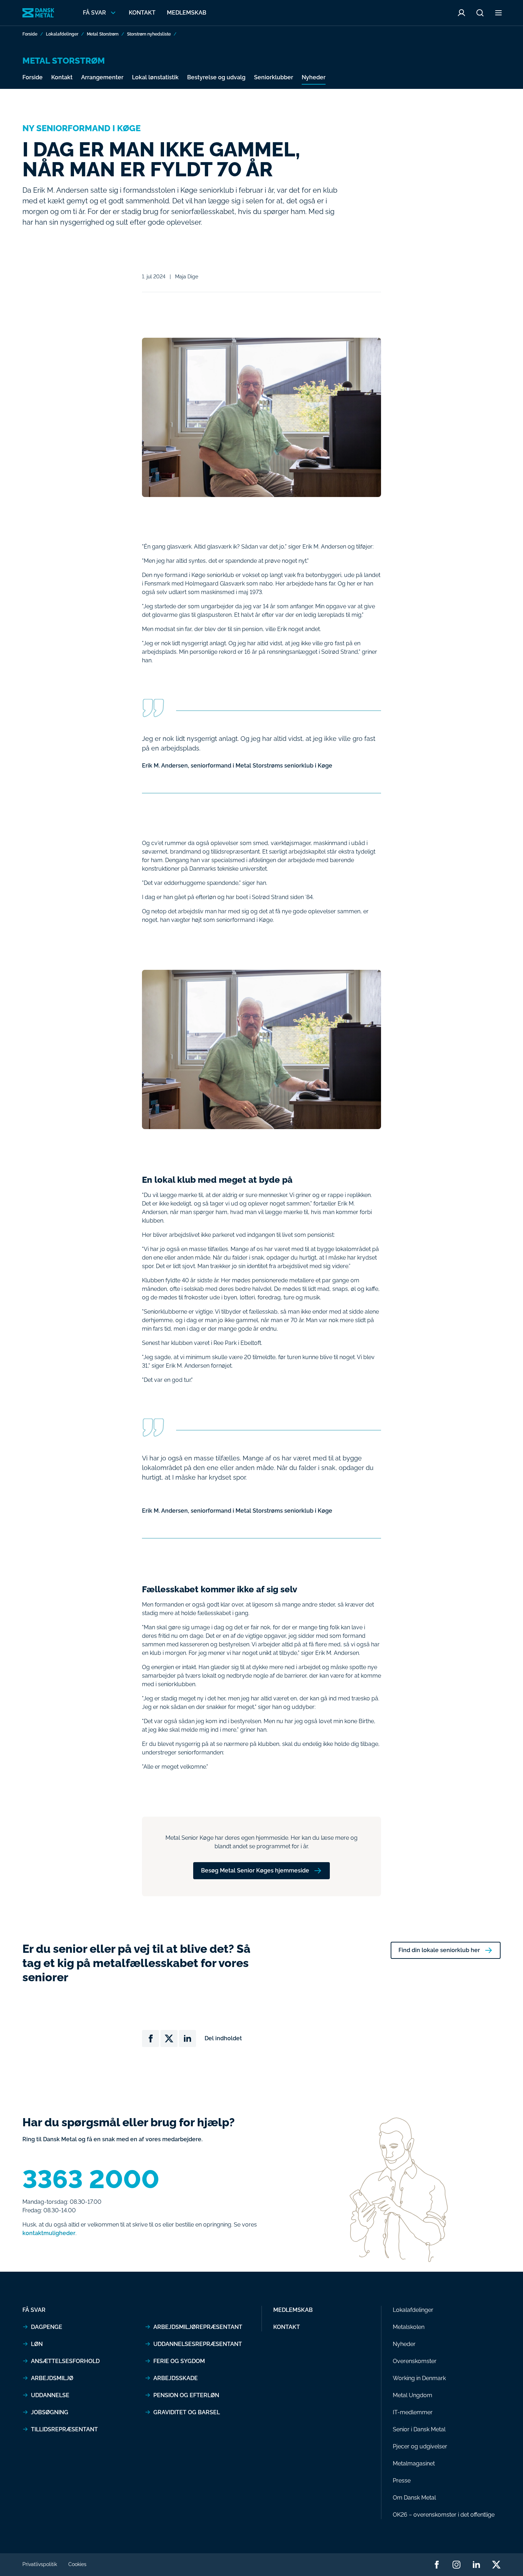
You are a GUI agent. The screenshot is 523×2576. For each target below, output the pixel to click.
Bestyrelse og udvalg (216, 77)
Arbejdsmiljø (52, 2378)
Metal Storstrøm (103, 34)
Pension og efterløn (186, 2395)
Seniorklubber (274, 77)
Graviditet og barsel (187, 2412)
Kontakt (142, 13)
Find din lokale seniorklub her (439, 1950)
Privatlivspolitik (40, 2564)
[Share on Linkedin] (187, 2038)
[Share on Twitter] (169, 2038)
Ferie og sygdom (179, 2361)
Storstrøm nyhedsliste (149, 34)
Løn (37, 2344)
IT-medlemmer (413, 2412)
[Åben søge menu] (480, 13)
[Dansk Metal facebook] (437, 2565)
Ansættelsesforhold (65, 2361)
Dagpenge (47, 2327)
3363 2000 (91, 2179)
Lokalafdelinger (62, 34)
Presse (402, 2481)
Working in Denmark (419, 2378)
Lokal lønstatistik (155, 77)
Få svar (34, 2310)
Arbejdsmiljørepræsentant (198, 2327)
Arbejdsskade (176, 2378)
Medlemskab (187, 13)
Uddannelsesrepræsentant (198, 2344)
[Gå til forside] (38, 13)
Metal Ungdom (413, 2395)
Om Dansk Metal (414, 2498)
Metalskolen (409, 2327)
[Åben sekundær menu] (498, 13)
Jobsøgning (50, 2412)
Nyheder (314, 77)
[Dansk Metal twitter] (496, 2565)
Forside (30, 34)
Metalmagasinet (414, 2463)
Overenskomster (415, 2361)
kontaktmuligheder (49, 2233)
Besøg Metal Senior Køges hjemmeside (255, 1870)
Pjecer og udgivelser (420, 2446)
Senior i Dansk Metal (419, 2429)
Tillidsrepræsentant (64, 2429)
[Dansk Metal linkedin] (476, 2565)
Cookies (77, 2564)
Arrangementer (102, 77)
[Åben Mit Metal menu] (461, 13)
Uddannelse (50, 2395)
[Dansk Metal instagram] (456, 2565)
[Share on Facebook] (150, 2038)
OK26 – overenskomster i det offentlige (444, 2515)
